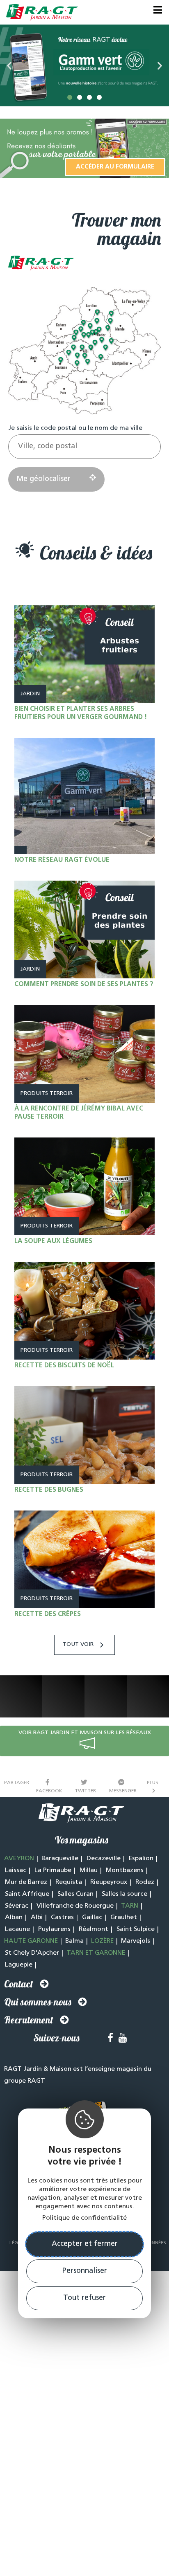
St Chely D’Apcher (32, 1953)
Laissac (16, 1870)
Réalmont (94, 1929)
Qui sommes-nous (38, 2002)
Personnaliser (85, 2271)
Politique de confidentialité (84, 2218)
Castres (62, 1917)
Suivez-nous (56, 2038)
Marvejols (136, 1941)
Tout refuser (84, 2298)
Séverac (17, 1906)
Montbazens (125, 1870)
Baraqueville (60, 1859)
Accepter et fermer (85, 2244)
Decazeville (104, 1859)
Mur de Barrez (26, 1882)
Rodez (145, 1882)
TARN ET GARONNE (96, 1953)
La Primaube (53, 1870)
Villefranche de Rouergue (75, 1906)
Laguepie (19, 1965)
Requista (69, 1882)
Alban (14, 1917)
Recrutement (29, 2020)
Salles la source (124, 1894)
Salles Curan (75, 1894)
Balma (74, 1941)
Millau (89, 1870)
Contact (19, 1984)
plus (154, 1783)
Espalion (141, 1859)
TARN (130, 1906)
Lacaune (17, 1929)
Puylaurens (54, 1929)
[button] (70, 97)
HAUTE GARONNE (31, 1941)
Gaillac (92, 1917)
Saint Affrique (27, 1894)
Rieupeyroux (109, 1882)
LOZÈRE (102, 1941)
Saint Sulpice (136, 1929)
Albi (37, 1917)
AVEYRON (19, 1859)
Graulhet (124, 1917)
